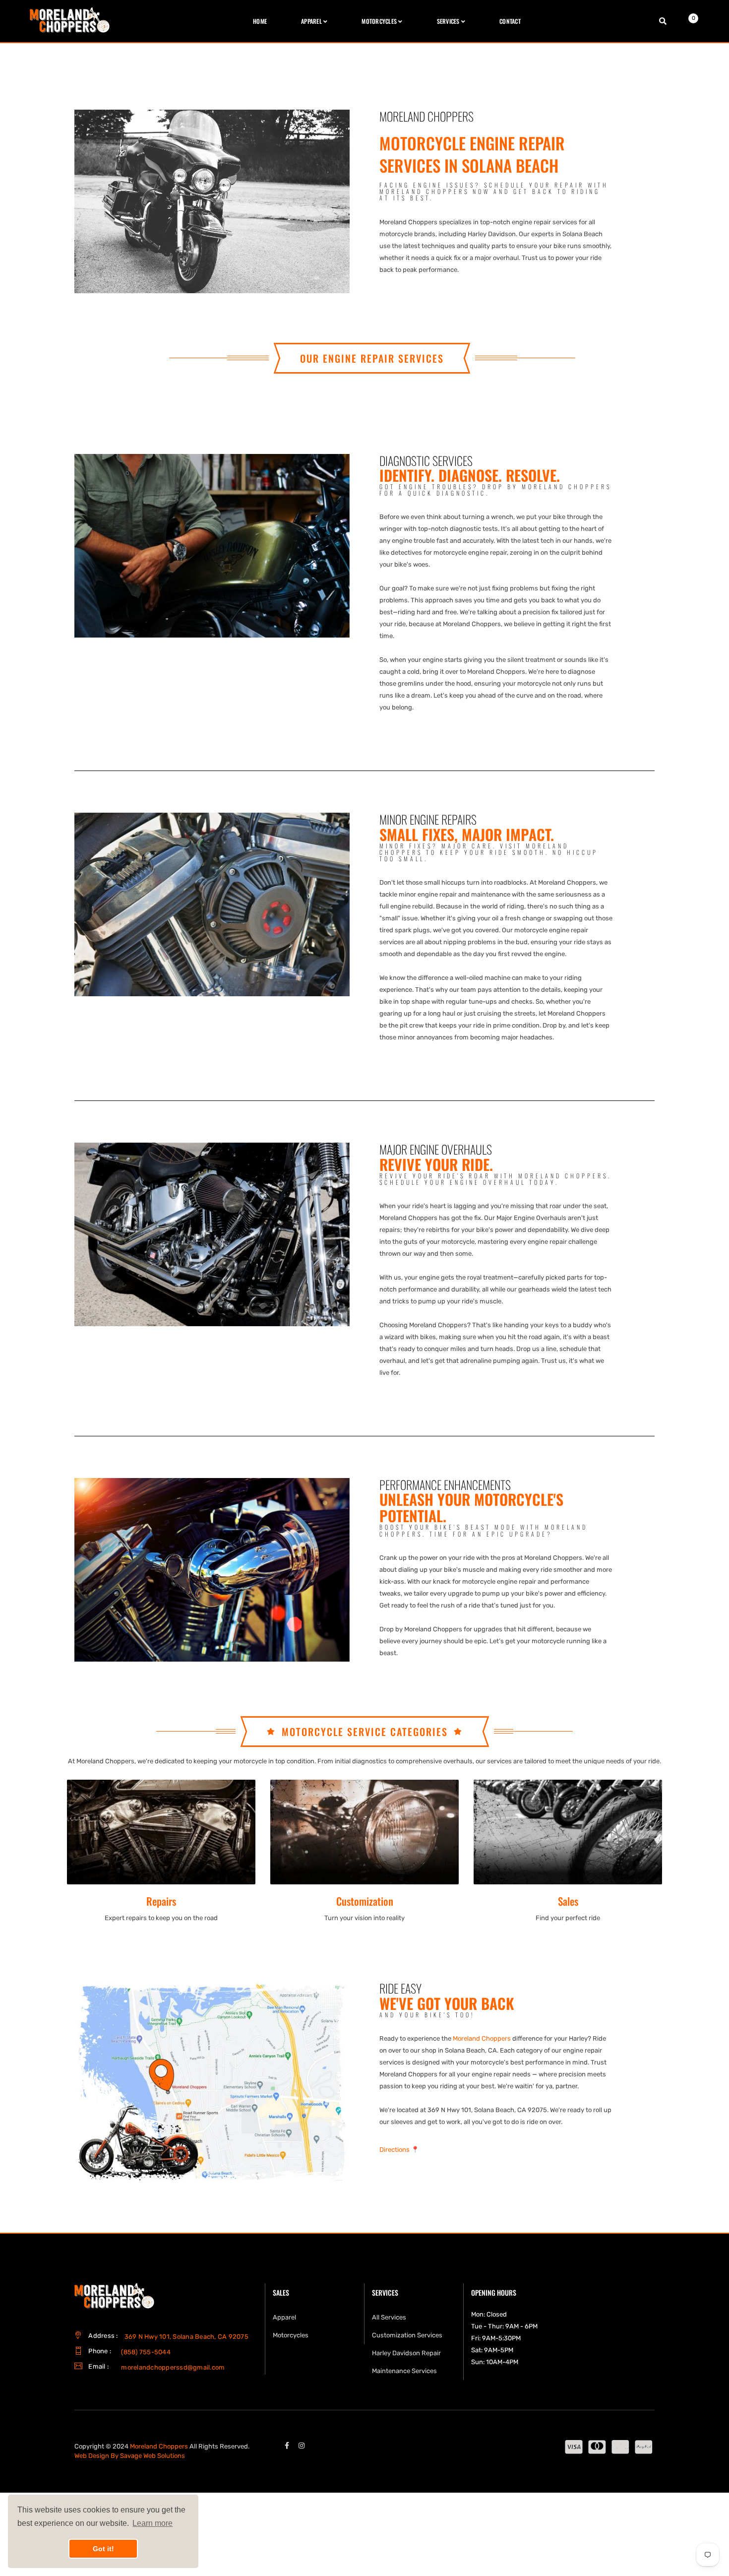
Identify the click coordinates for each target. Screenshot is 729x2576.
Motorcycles (291, 2335)
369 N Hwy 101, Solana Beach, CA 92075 (186, 2337)
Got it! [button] (103, 2549)
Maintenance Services (404, 2371)
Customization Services (407, 2335)
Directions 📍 (399, 2150)
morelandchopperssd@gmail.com (173, 2367)
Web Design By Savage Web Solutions (130, 2456)
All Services (389, 2317)
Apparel (284, 2317)
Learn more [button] (152, 2523)
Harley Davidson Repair (406, 2353)
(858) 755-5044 (146, 2352)
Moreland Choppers (482, 2038)
